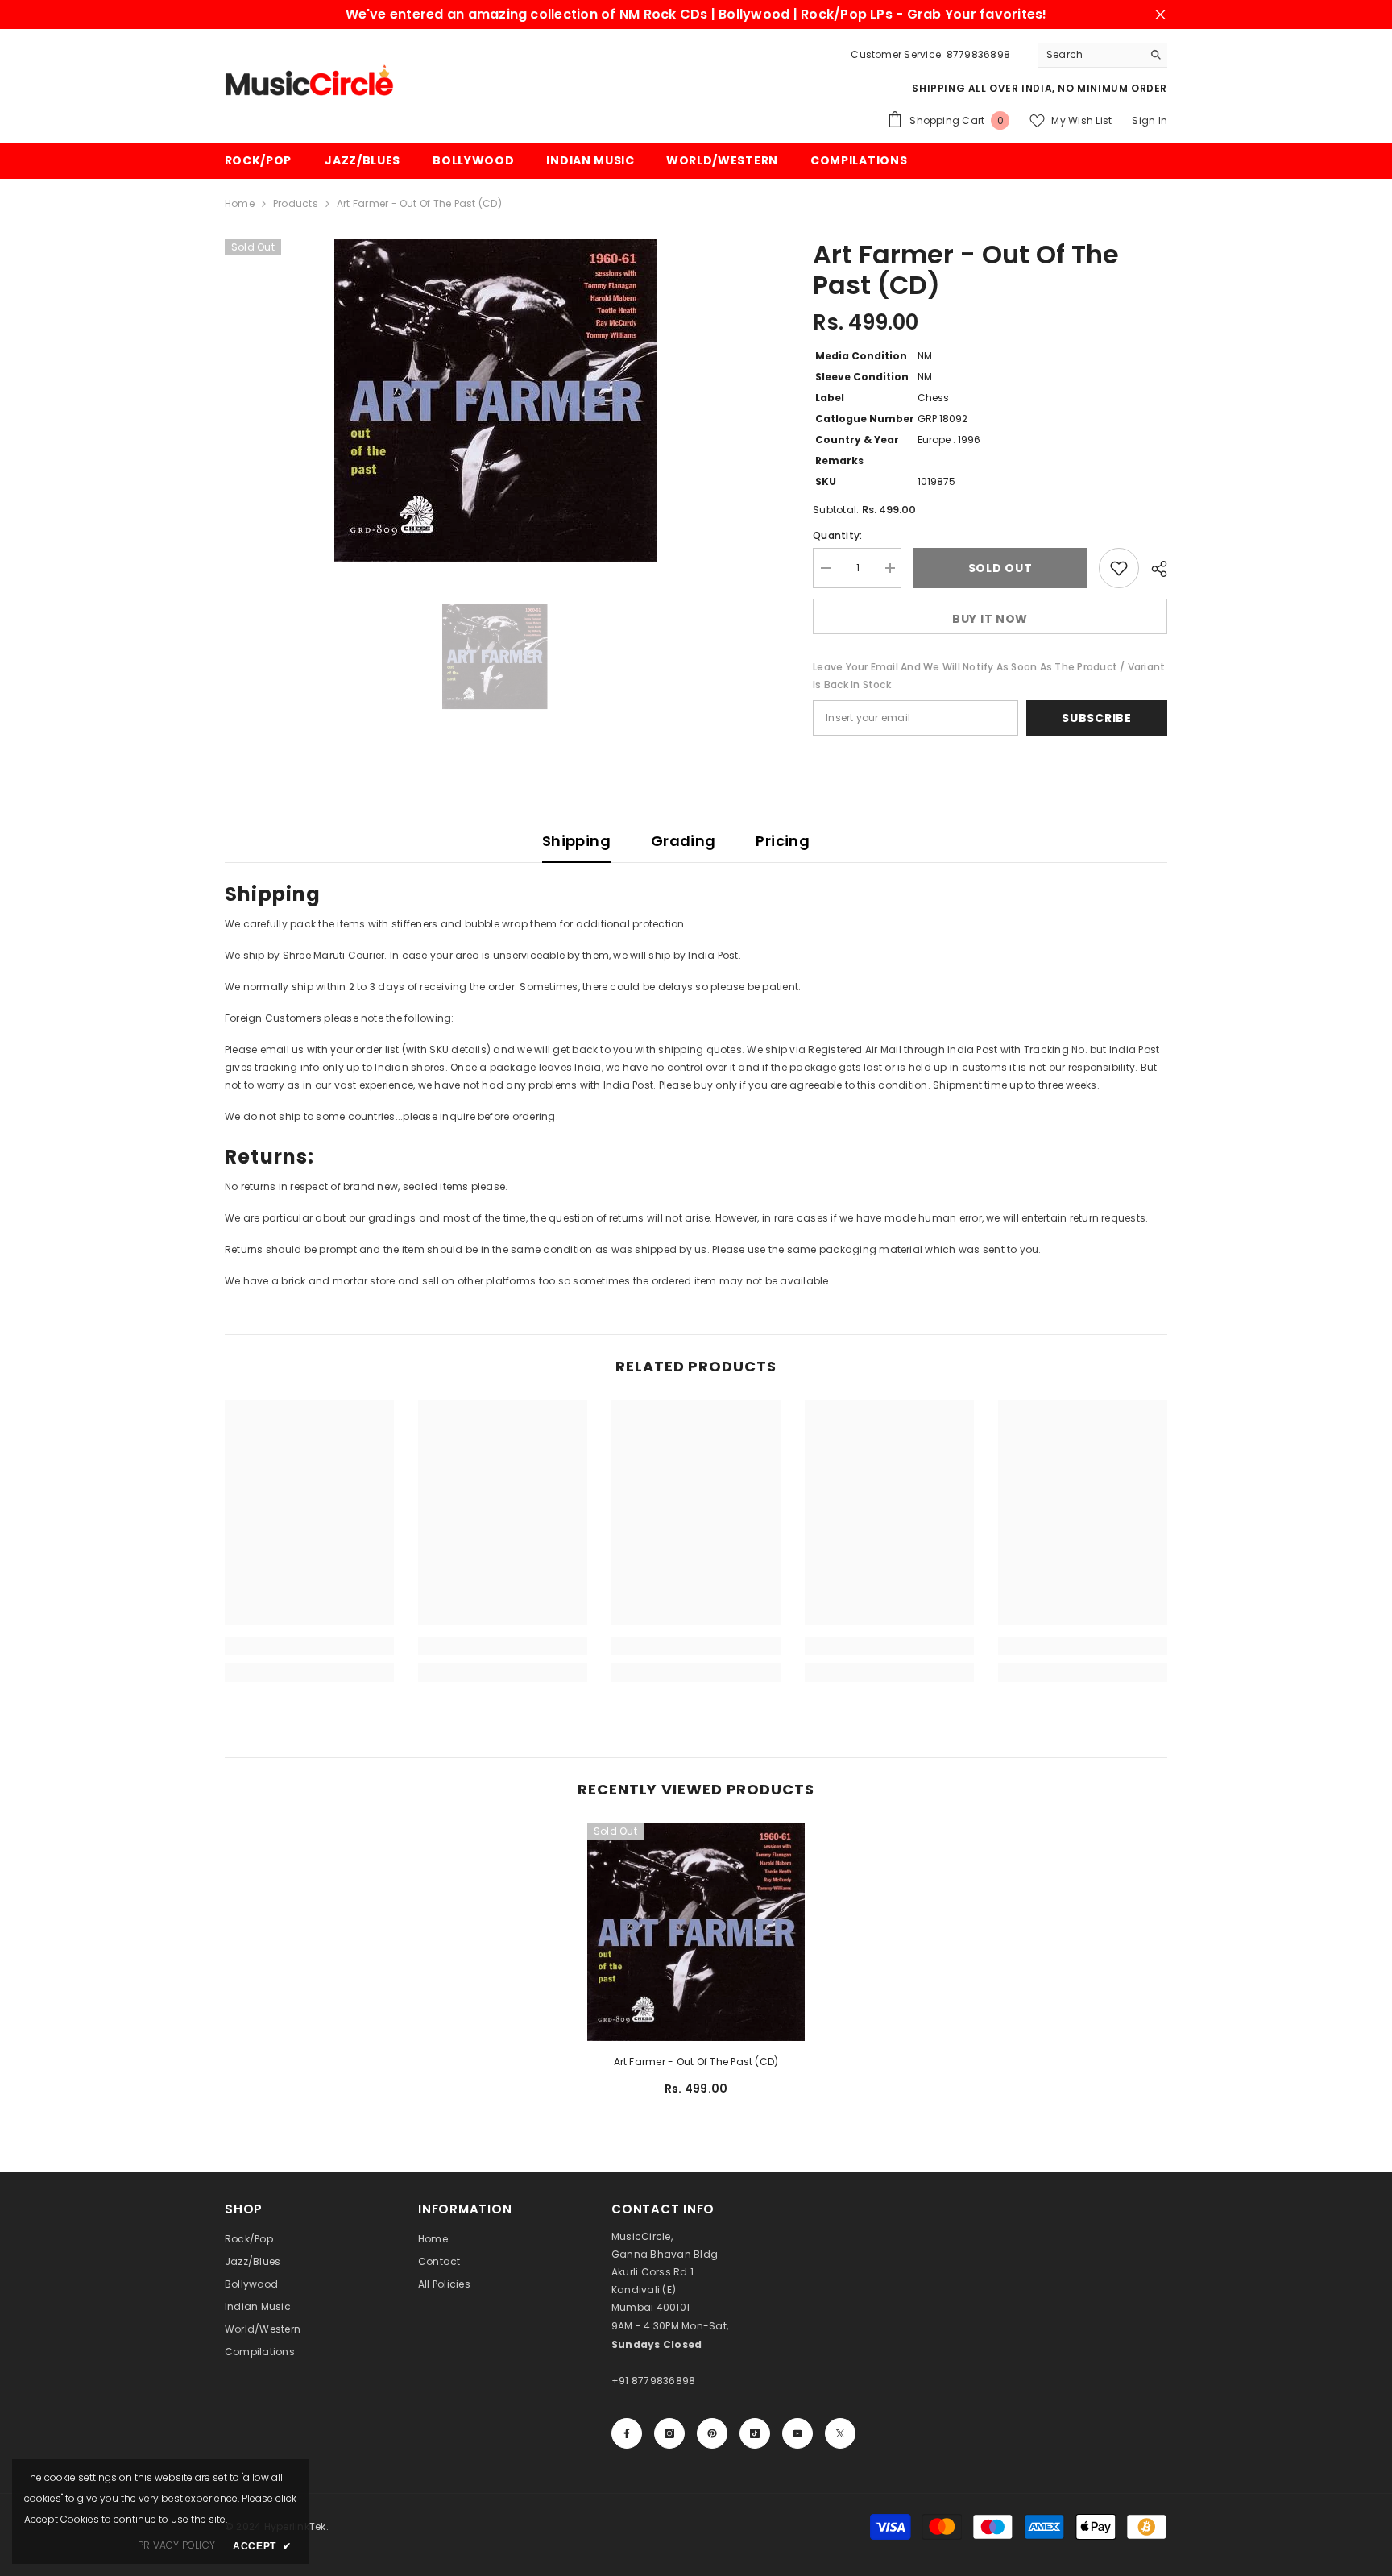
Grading (684, 841)
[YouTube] (797, 2433)
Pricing (783, 841)
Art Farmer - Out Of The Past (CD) (696, 2062)
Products (296, 203)
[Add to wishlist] (1119, 568)
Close (1160, 15)
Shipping (576, 841)
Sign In (1150, 120)
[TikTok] (755, 2433)
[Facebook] (627, 2433)
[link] (309, 1646)
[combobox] (1090, 55)
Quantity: (837, 535)
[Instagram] (669, 2433)
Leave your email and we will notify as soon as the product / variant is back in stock (989, 676)
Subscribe (1096, 718)
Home (240, 203)
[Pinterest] (712, 2433)
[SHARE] (1153, 569)
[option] (495, 400)
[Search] (1103, 55)
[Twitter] (840, 2433)
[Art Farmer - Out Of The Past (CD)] (696, 1932)
